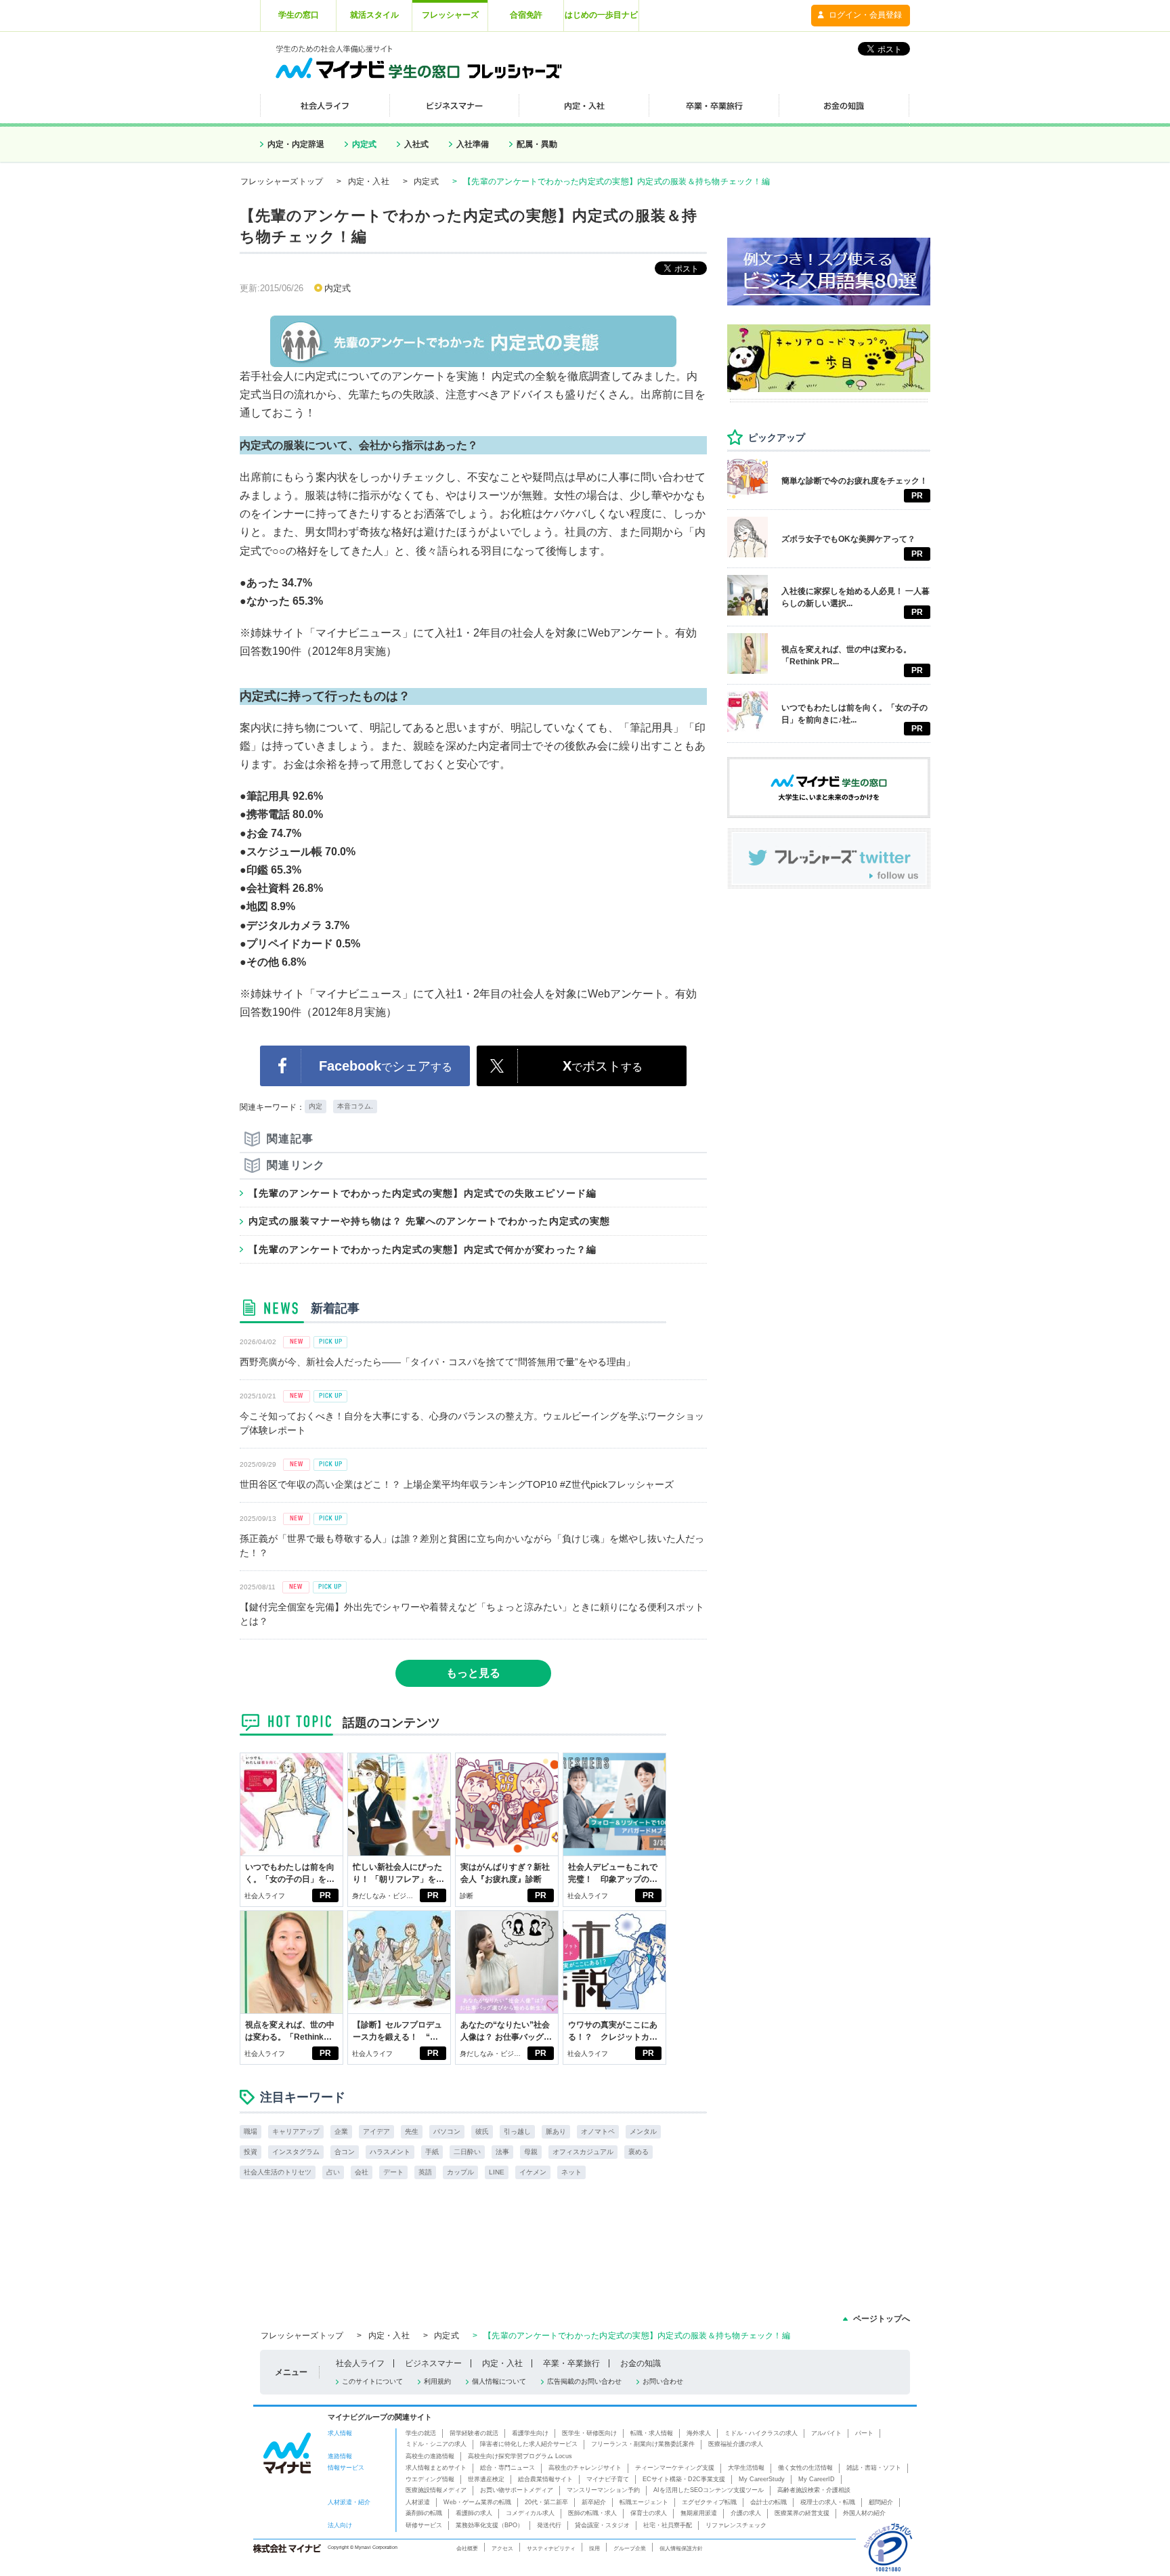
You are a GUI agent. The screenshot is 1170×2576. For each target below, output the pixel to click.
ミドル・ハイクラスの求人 (761, 2433)
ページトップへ (882, 2319)
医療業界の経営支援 (802, 2513)
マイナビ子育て (608, 2479)
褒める (638, 2152)
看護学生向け (530, 2433)
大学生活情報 (746, 2468)
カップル (460, 2172)
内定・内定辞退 (296, 144)
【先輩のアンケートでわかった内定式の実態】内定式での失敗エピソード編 (422, 1193)
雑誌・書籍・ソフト (874, 2468)
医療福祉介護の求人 (736, 2444)
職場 (251, 2131)
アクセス (502, 2548)
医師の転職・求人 (592, 2513)
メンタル (643, 2131)
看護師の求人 (474, 2513)
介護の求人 (746, 2513)
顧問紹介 (881, 2502)
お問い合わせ (663, 2381)
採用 (594, 2548)
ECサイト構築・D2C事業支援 (684, 2479)
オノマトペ (598, 2131)
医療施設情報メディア (436, 2490)
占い (333, 2172)
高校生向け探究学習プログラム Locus (520, 2456)
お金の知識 (641, 2363)
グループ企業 (630, 2548)
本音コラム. (355, 1106)
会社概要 (467, 2548)
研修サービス (424, 2525)
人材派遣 (418, 2502)
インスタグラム (296, 2152)
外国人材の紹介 (864, 2513)
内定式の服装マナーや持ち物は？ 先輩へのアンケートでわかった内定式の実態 (429, 1221)
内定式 (364, 144)
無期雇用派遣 (699, 2513)
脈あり (556, 2131)
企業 (341, 2131)
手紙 (432, 2152)
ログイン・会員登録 (865, 15)
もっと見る (473, 1673)
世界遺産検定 (486, 2479)
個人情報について (499, 2381)
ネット (571, 2172)
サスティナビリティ (551, 2548)
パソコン (447, 2131)
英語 (425, 2172)
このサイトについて (372, 2381)
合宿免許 (526, 15)
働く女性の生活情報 (805, 2468)
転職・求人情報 (652, 2433)
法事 (502, 2152)
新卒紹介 (594, 2502)
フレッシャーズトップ (282, 181)
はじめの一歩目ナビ (601, 15)
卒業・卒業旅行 (571, 2363)
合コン (345, 2152)
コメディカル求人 (530, 2513)
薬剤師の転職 (424, 2513)
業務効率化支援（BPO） (490, 2525)
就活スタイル (374, 15)
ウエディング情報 (430, 2479)
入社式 (416, 144)
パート (864, 2433)
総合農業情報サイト (545, 2479)
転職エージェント (644, 2502)
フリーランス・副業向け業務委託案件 (643, 2444)
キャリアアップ (296, 2131)
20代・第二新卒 (546, 2502)
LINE (497, 2172)
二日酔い (467, 2152)
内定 (316, 1106)
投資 (251, 2152)
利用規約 (437, 2381)
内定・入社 (369, 181)
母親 (531, 2152)
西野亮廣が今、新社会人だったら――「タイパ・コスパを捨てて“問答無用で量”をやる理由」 (437, 1362)
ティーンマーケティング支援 (675, 2468)
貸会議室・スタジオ (602, 2525)
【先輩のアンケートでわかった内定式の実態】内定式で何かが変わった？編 (422, 1249)
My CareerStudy (762, 2479)
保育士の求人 (649, 2513)
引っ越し (517, 2131)
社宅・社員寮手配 (668, 2525)
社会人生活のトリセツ (278, 2172)
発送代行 (549, 2525)
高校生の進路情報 (430, 2456)
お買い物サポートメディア (517, 2490)
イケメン (533, 2172)
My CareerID (817, 2479)
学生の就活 (421, 2433)
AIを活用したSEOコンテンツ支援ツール (709, 2490)
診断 (467, 1896)
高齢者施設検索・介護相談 (814, 2490)
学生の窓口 (299, 15)
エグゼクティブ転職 (709, 2502)
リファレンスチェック (736, 2525)
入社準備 (473, 144)
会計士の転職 (768, 2502)
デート (393, 2172)
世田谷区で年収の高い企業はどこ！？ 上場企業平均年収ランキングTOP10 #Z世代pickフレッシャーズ (457, 1484)
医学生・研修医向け (589, 2433)
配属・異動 (537, 144)
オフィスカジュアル (583, 2152)
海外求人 (699, 2433)
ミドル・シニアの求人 (436, 2444)
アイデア (376, 2131)
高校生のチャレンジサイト (585, 2468)
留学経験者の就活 (474, 2433)
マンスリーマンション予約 (603, 2490)
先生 (412, 2131)
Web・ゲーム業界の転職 (477, 2502)
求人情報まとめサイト (436, 2468)
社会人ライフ (265, 1896)
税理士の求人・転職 (828, 2502)
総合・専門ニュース (507, 2468)
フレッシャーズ (450, 15)
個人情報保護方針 (681, 2548)
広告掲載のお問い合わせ (584, 2381)
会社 (362, 2172)
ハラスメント (390, 2152)
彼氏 (482, 2131)
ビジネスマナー (433, 2363)
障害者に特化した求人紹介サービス (529, 2444)
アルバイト (826, 2433)
